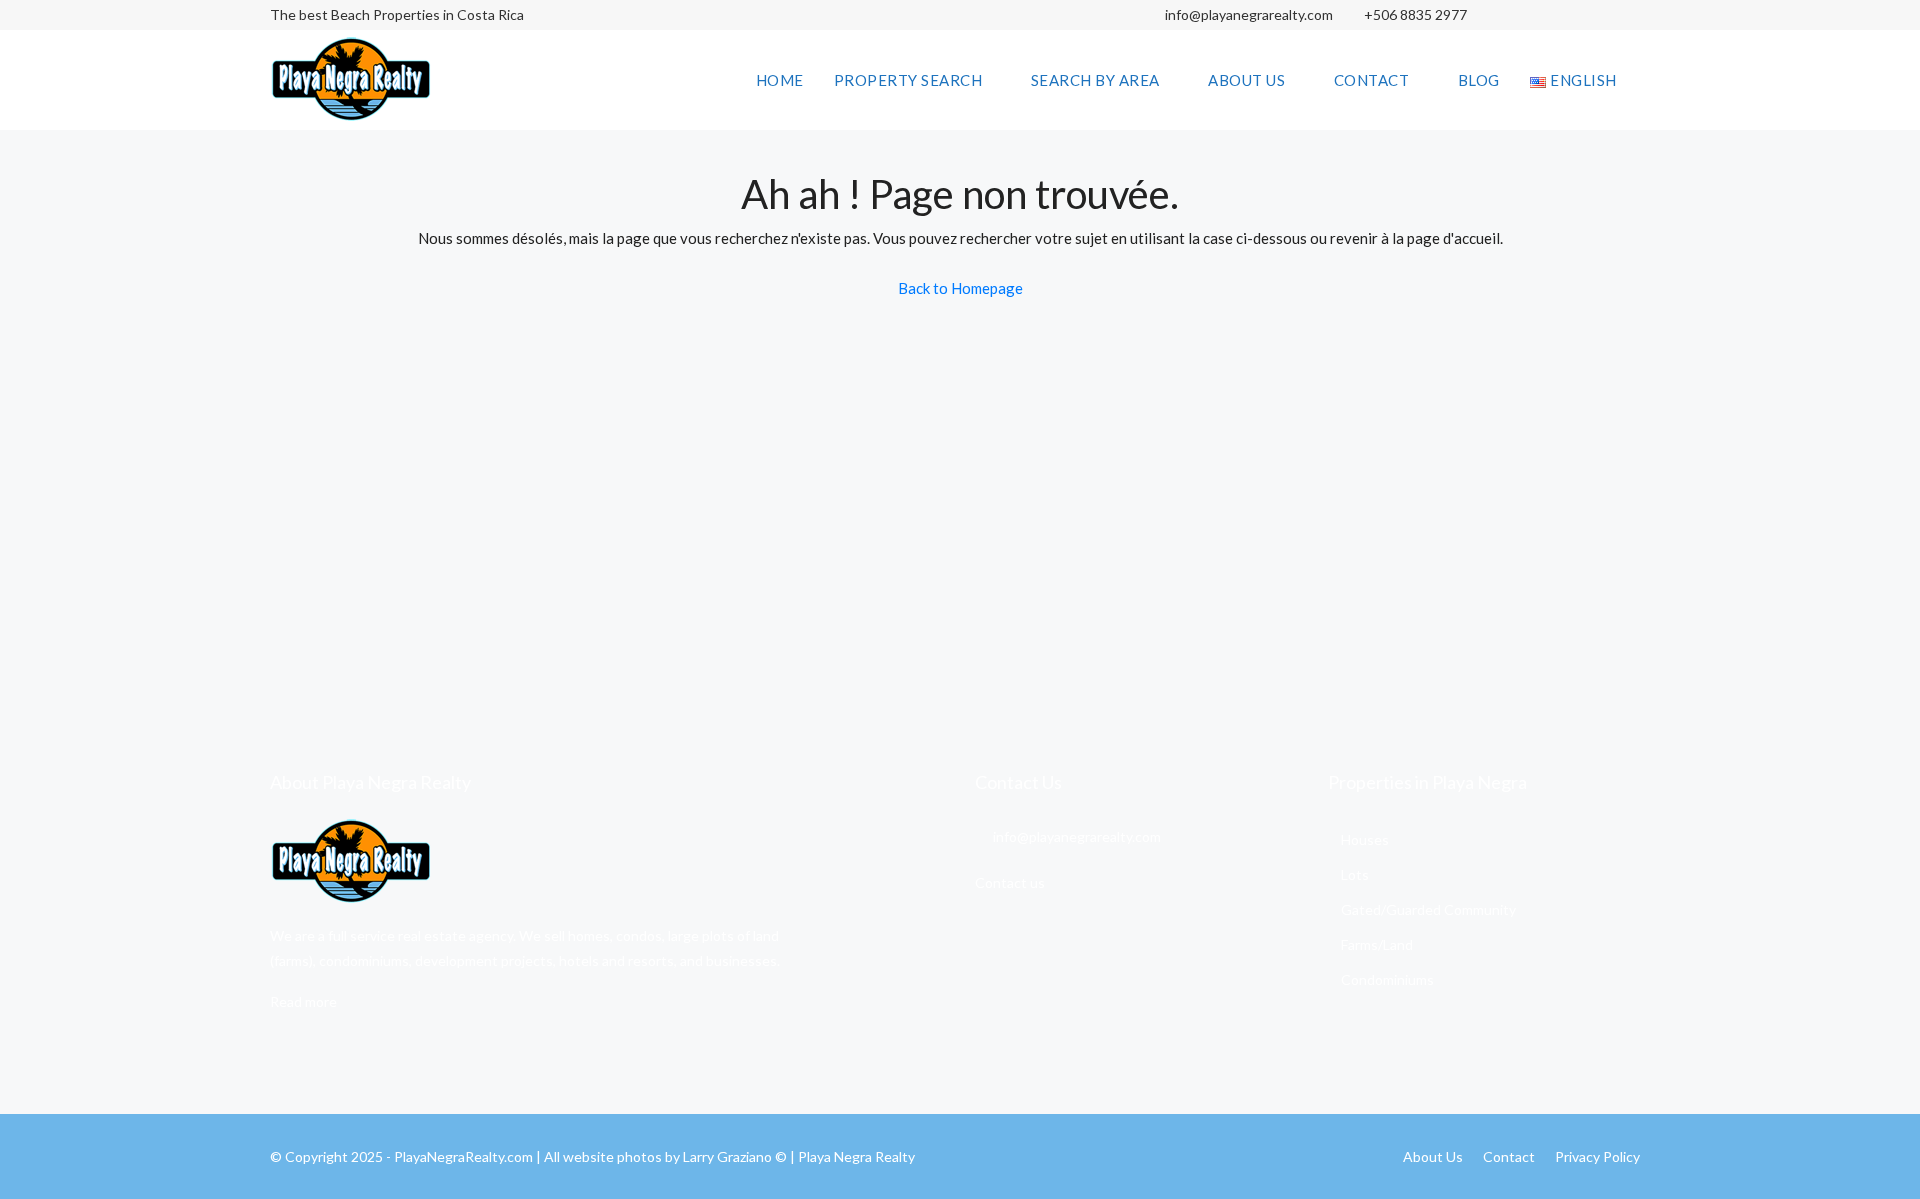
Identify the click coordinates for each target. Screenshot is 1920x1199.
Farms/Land (1377, 944)
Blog (1479, 80)
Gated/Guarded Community (1428, 909)
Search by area (1095, 80)
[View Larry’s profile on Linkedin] (1597, 15)
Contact (1372, 80)
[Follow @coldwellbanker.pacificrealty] (1527, 15)
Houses (1365, 839)
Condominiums (1387, 979)
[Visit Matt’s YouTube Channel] (1632, 15)
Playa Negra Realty (856, 1156)
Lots (1355, 874)
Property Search (908, 80)
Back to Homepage (960, 288)
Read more (303, 1001)
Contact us (1010, 882)
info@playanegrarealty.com (1247, 14)
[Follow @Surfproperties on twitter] (1562, 15)
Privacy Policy (1597, 1156)
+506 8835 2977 (1415, 14)
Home (780, 80)
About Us (1246, 80)
